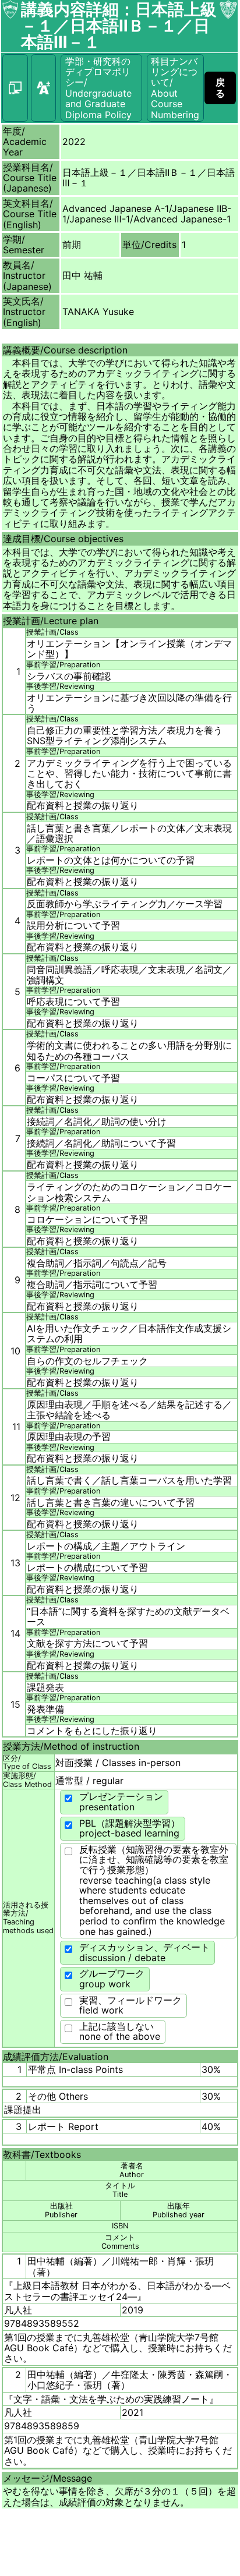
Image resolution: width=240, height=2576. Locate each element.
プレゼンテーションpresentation (121, 1802)
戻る (220, 87)
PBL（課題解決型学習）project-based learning (130, 1828)
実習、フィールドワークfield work (130, 2005)
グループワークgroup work (112, 1979)
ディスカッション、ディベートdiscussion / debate (144, 1952)
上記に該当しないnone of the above (120, 2032)
